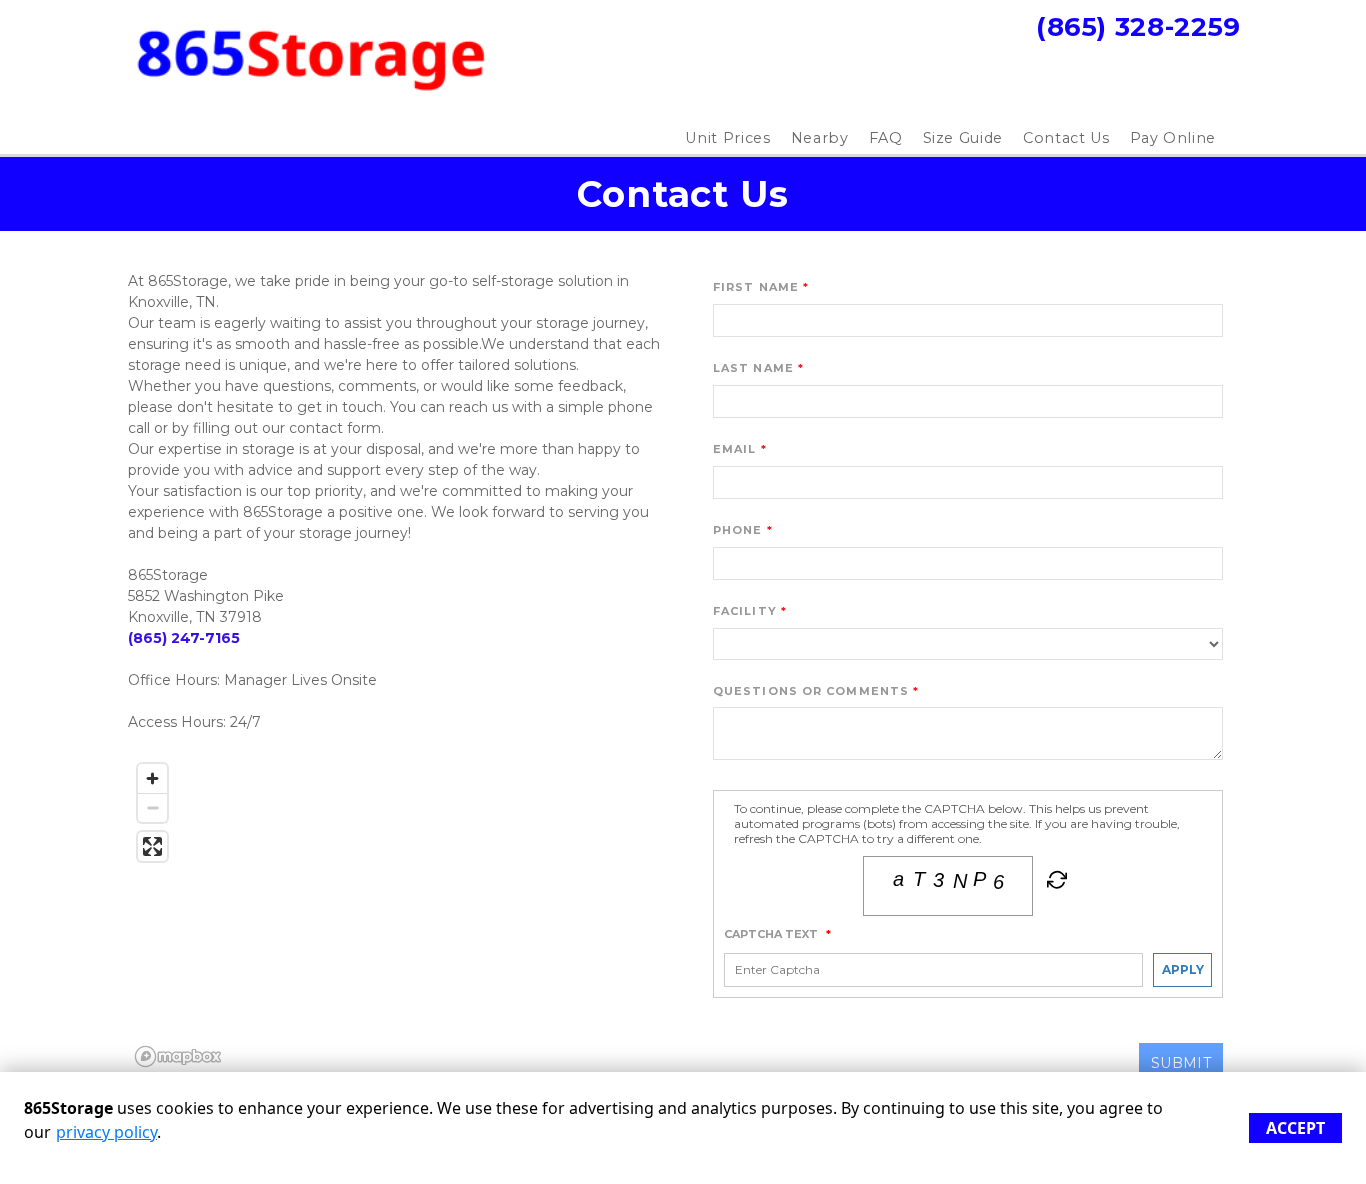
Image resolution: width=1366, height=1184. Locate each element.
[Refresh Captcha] (1055, 884)
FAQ (886, 138)
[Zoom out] (152, 807)
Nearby (820, 138)
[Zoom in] (152, 778)
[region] (398, 914)
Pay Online (1173, 138)
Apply (1183, 969)
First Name (756, 287)
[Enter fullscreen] (152, 846)
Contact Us (1066, 138)
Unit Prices (727, 138)
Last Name (753, 368)
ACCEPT (1295, 1128)
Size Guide (963, 138)
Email (735, 449)
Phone (738, 530)
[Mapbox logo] (178, 1056)
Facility (745, 611)
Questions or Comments (811, 691)
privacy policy (106, 1132)
